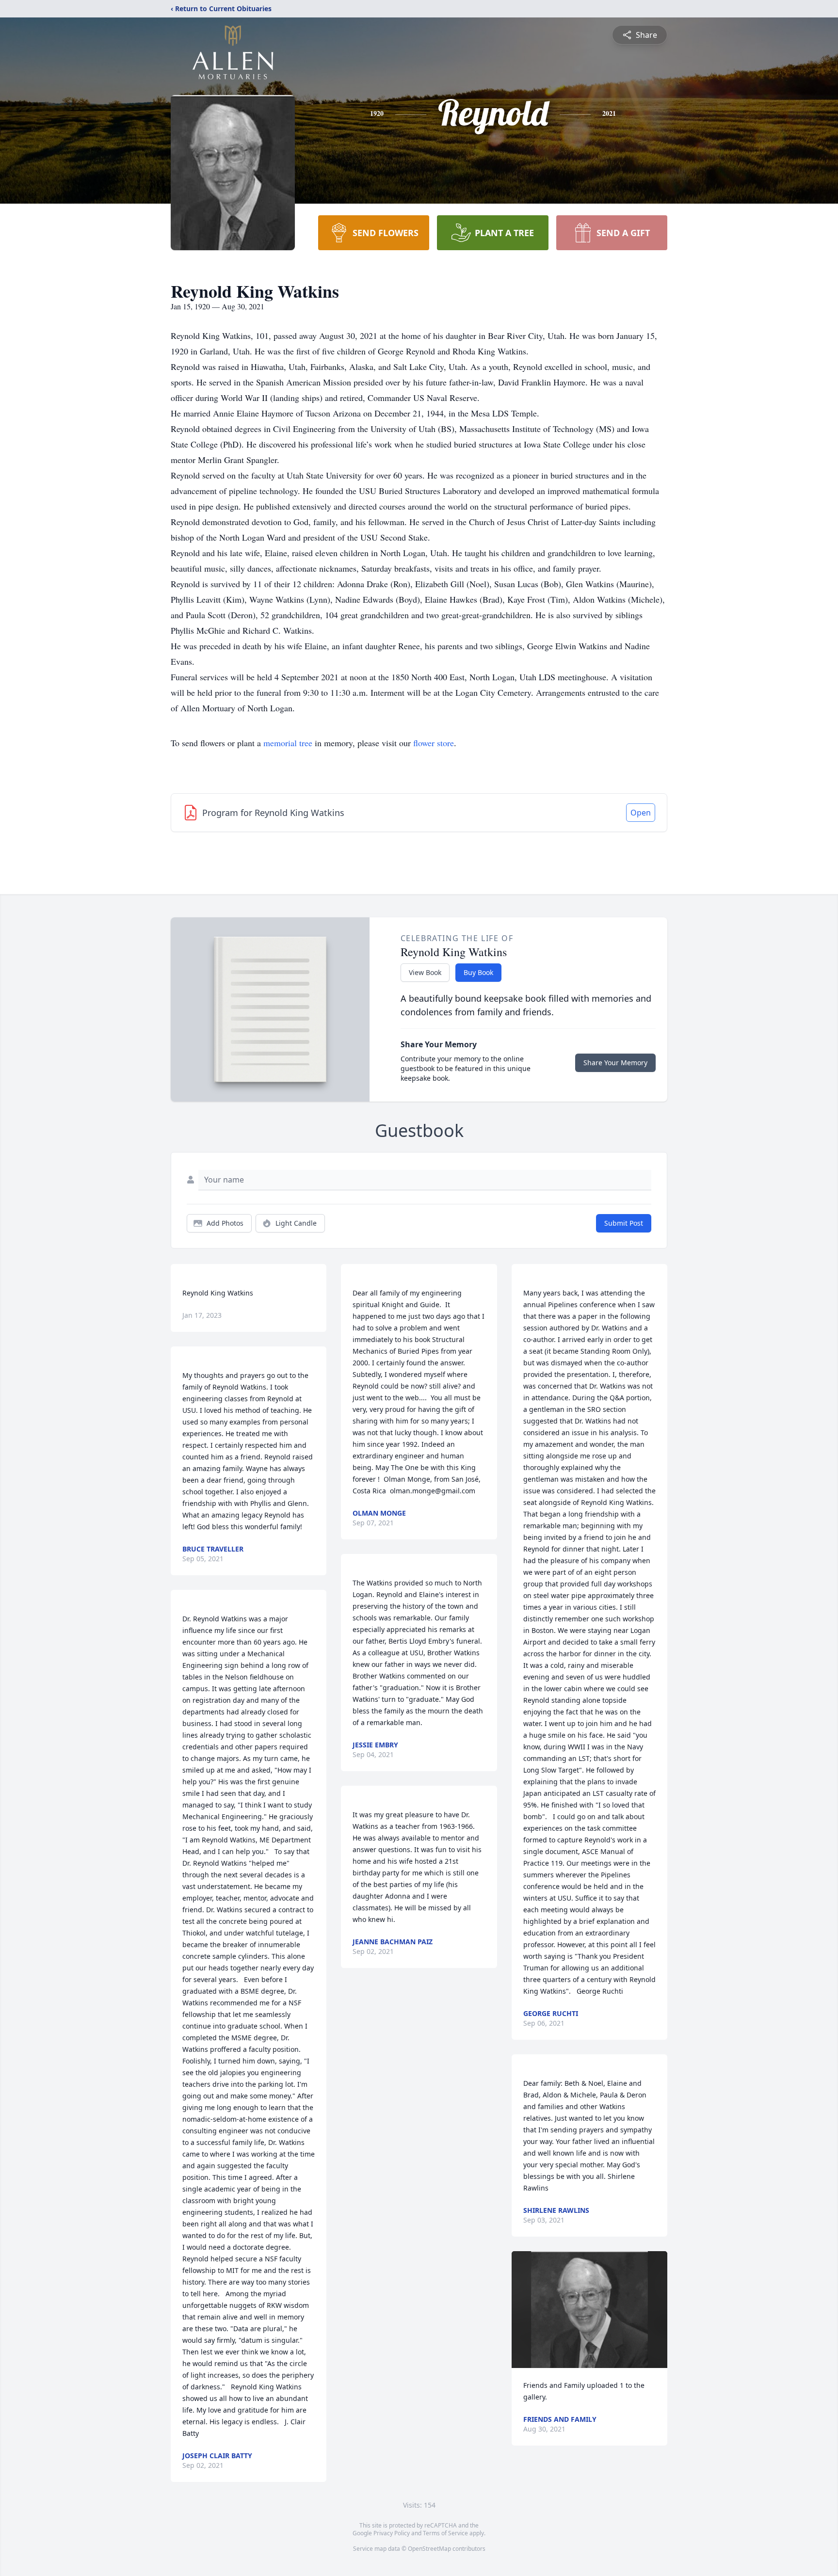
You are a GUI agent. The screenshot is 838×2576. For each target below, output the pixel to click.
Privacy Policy (392, 2533)
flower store (434, 743)
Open (641, 813)
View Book (425, 972)
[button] (589, 2310)
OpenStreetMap (429, 2549)
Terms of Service (445, 2533)
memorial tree (288, 743)
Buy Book (478, 972)
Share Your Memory (615, 1063)
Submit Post (624, 1223)
